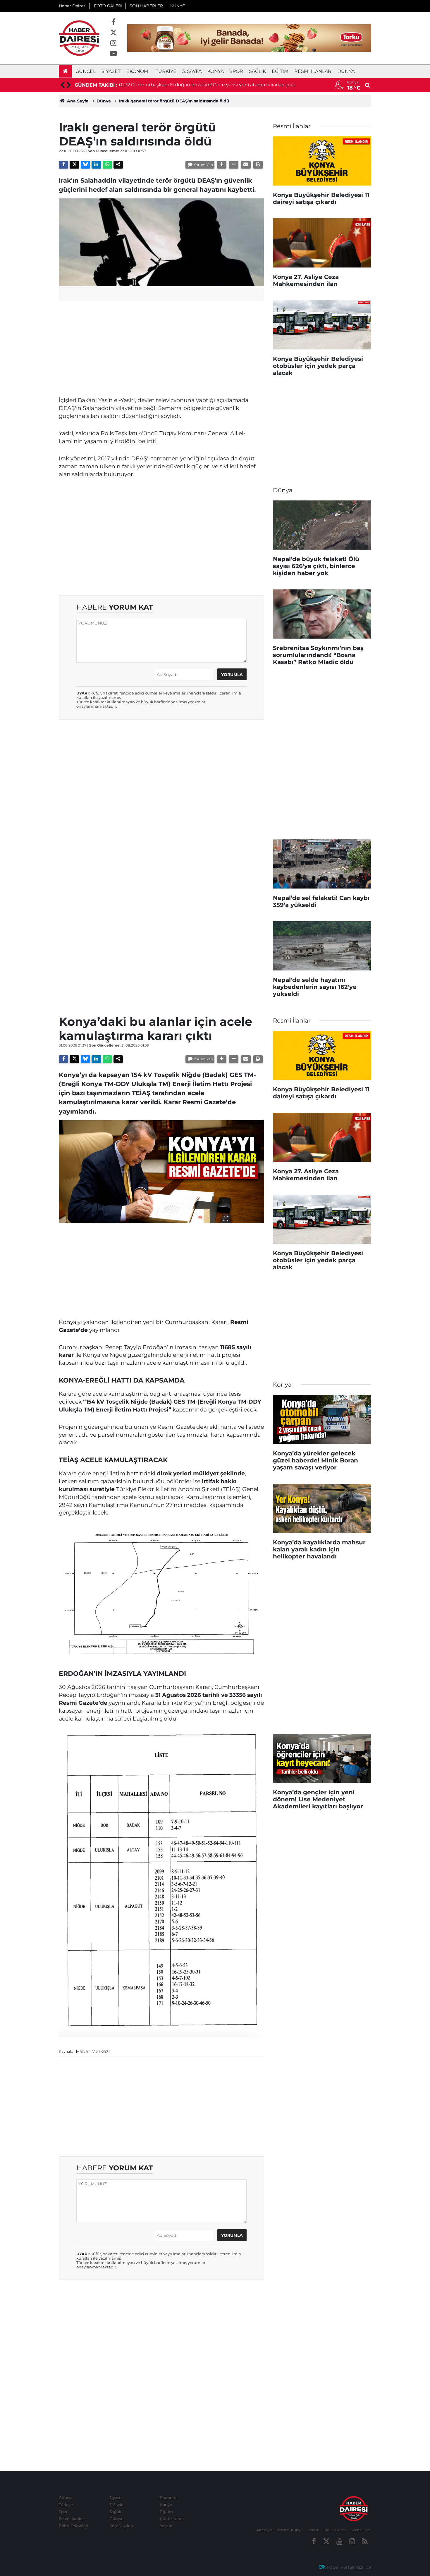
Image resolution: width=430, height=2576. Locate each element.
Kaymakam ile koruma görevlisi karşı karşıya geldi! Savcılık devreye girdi (214, 85)
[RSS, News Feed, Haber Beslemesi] (365, 2541)
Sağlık (257, 71)
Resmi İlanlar (313, 71)
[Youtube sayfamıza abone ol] (113, 54)
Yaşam (166, 2526)
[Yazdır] (258, 165)
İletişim (313, 2530)
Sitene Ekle (360, 2530)
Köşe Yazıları (121, 2526)
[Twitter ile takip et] (113, 33)
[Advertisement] (161, 347)
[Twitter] (74, 165)
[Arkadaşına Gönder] (246, 165)
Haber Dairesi (73, 6)
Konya (216, 71)
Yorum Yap (203, 165)
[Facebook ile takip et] (113, 22)
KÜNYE (178, 6)
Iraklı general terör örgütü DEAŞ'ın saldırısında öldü (174, 101)
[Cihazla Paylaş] (118, 165)
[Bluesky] (85, 165)
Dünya (346, 71)
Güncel (86, 71)
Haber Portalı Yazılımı (349, 2567)
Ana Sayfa (77, 101)
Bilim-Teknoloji (73, 2526)
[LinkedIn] (96, 165)
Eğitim (280, 71)
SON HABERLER (146, 6)
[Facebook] (63, 165)
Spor (236, 71)
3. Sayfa (192, 71)
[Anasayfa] (65, 71)
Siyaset (111, 71)
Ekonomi (138, 71)
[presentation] (62, 85)
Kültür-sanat (172, 2519)
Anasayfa (265, 2530)
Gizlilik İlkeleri (335, 2530)
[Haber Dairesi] (79, 38)
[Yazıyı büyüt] (222, 165)
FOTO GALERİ (108, 6)
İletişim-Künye (290, 2530)
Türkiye (166, 71)
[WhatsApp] (107, 165)
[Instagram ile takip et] (113, 43)
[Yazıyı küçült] (234, 165)
